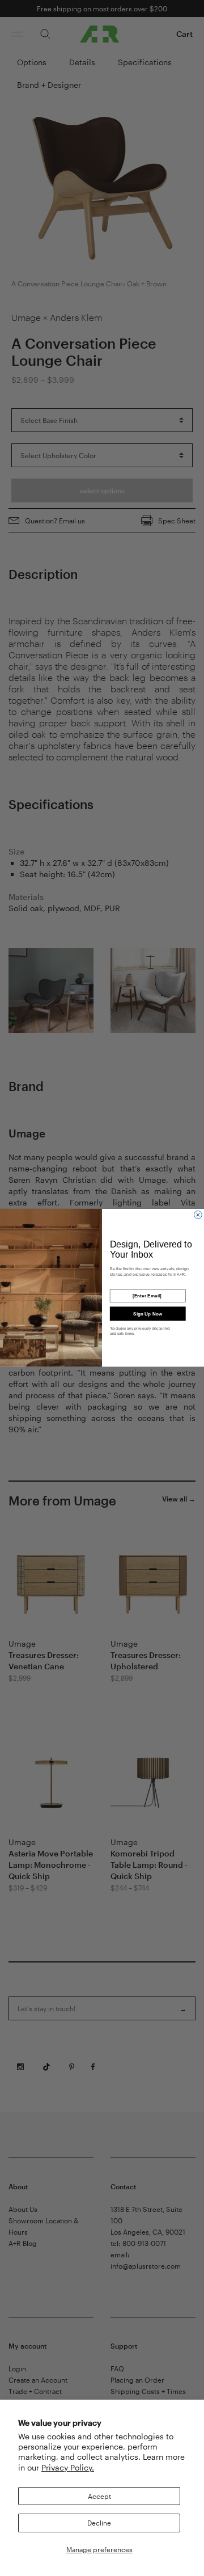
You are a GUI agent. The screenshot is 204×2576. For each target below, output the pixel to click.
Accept (99, 2496)
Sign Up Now (148, 1314)
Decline (99, 2523)
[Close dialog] (198, 1215)
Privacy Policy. (68, 2467)
